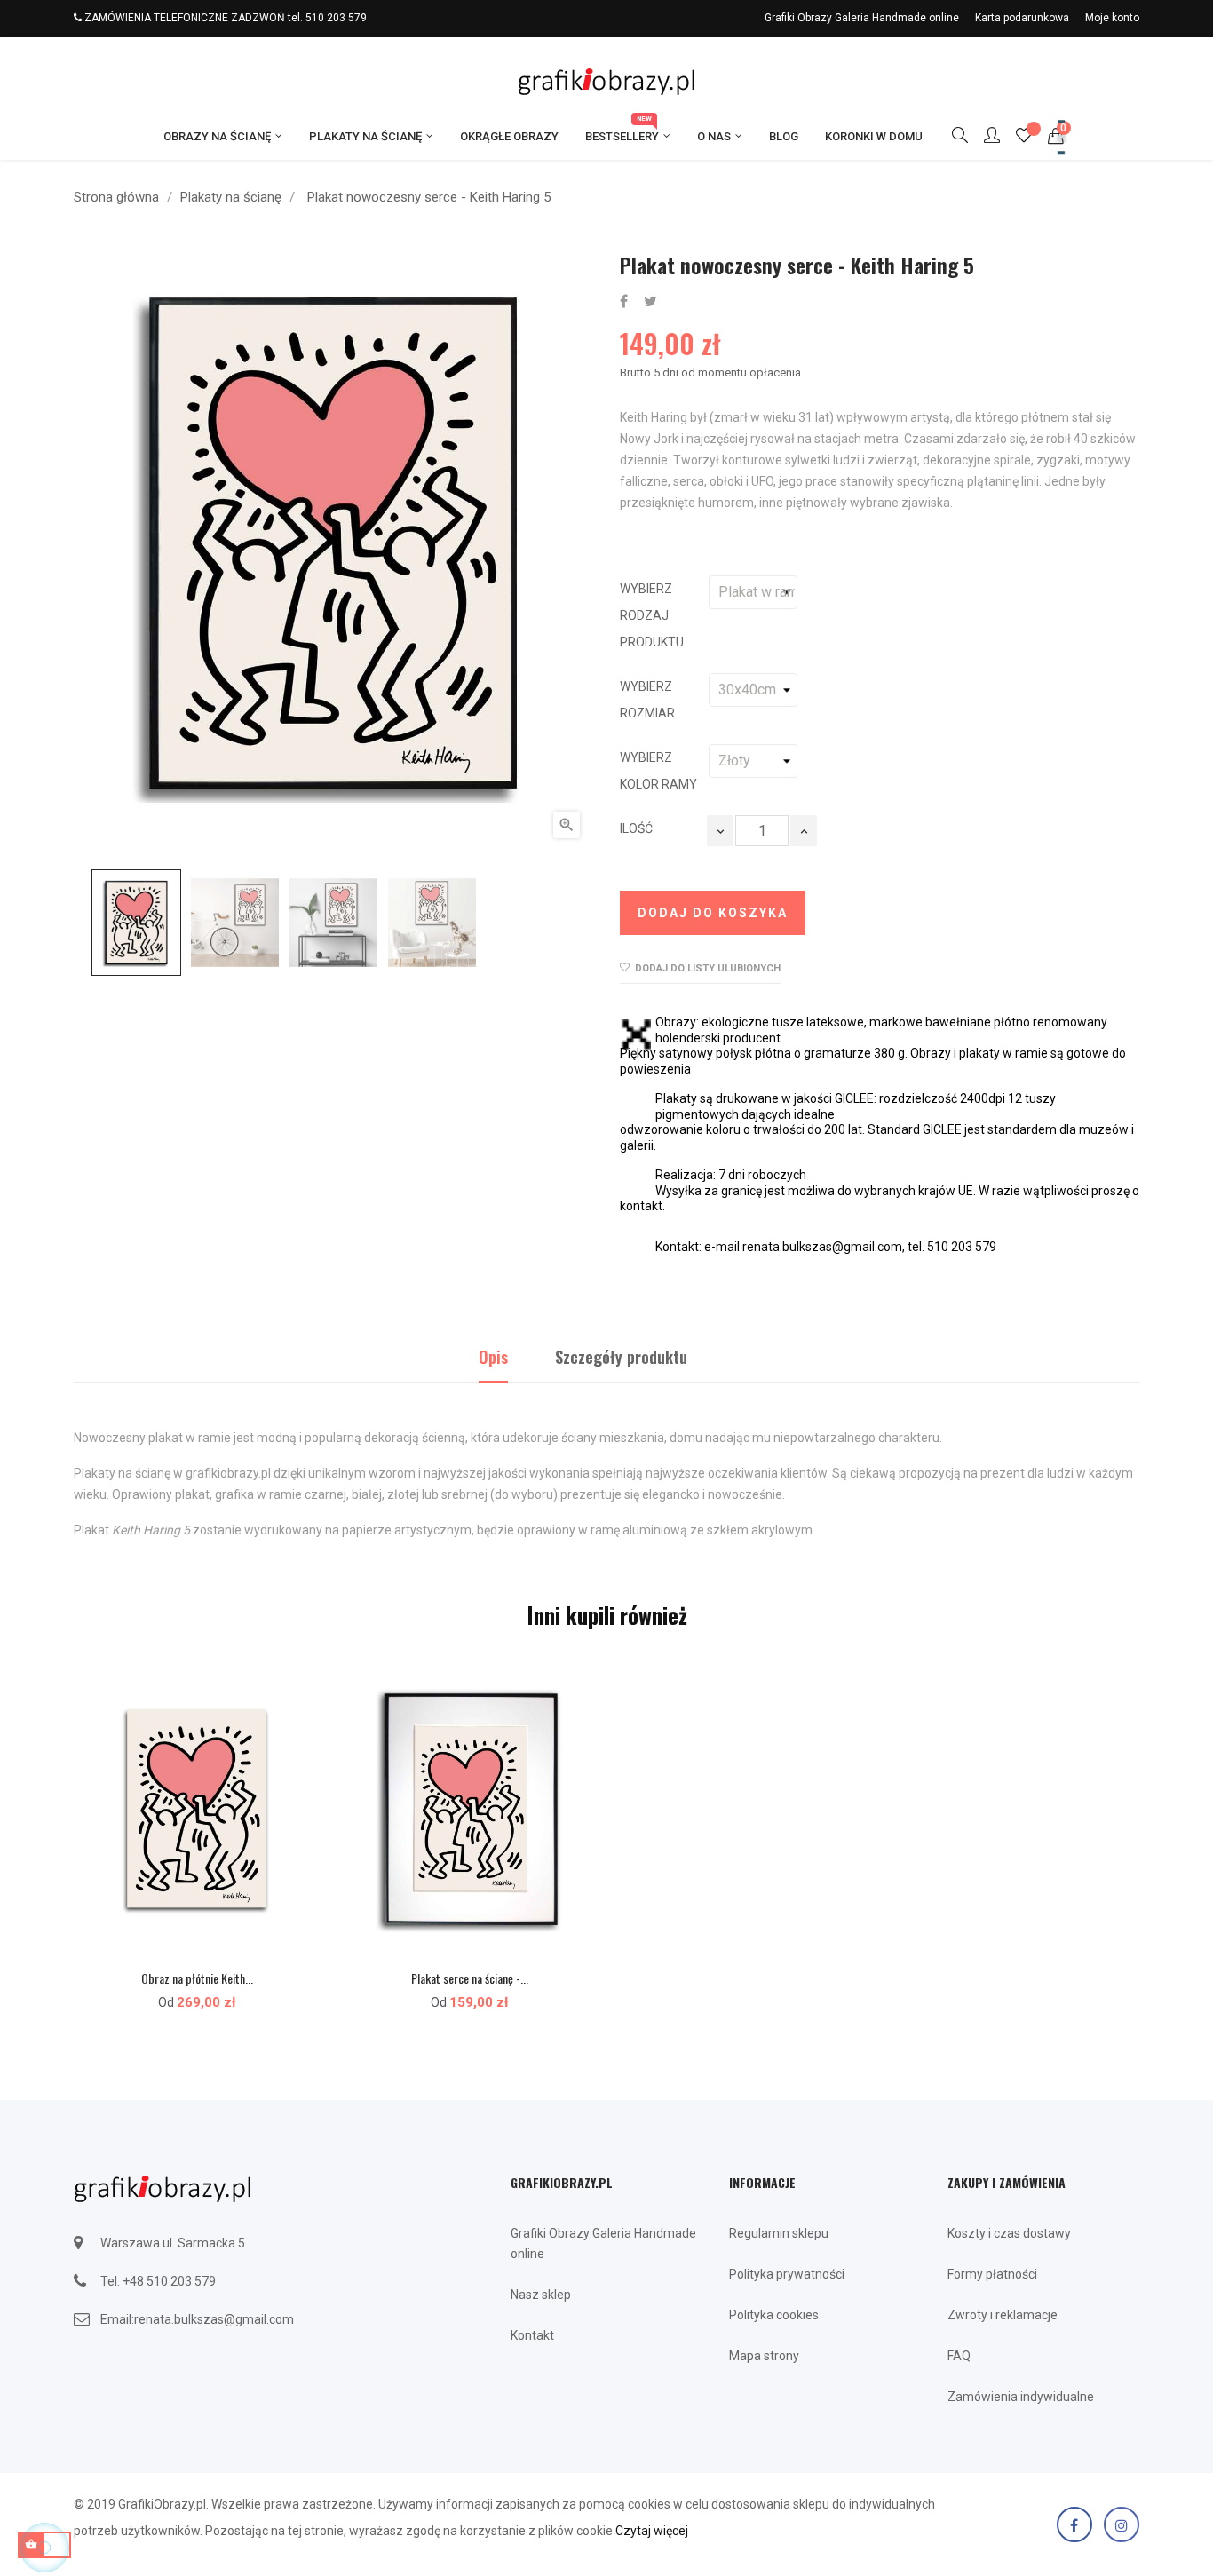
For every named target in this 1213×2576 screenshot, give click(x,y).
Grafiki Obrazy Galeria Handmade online (862, 18)
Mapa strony (764, 2356)
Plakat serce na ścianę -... (470, 1978)
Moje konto (1112, 18)
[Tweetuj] (650, 302)
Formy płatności (992, 2274)
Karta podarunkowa (1022, 18)
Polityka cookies (774, 2315)
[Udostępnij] (624, 302)
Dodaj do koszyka (713, 913)
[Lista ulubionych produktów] (1024, 138)
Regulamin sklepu (779, 2233)
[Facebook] (1074, 2524)
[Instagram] (1122, 2524)
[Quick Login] (984, 137)
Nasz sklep (541, 2295)
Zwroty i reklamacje (1003, 2315)
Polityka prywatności (787, 2274)
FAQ (959, 2356)
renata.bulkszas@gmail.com (214, 2319)
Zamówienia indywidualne (1021, 2397)
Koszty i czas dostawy (1009, 2233)
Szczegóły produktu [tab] (621, 1357)
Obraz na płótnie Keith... (197, 1978)
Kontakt (532, 2335)
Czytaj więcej (652, 2531)
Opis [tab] (493, 1357)
